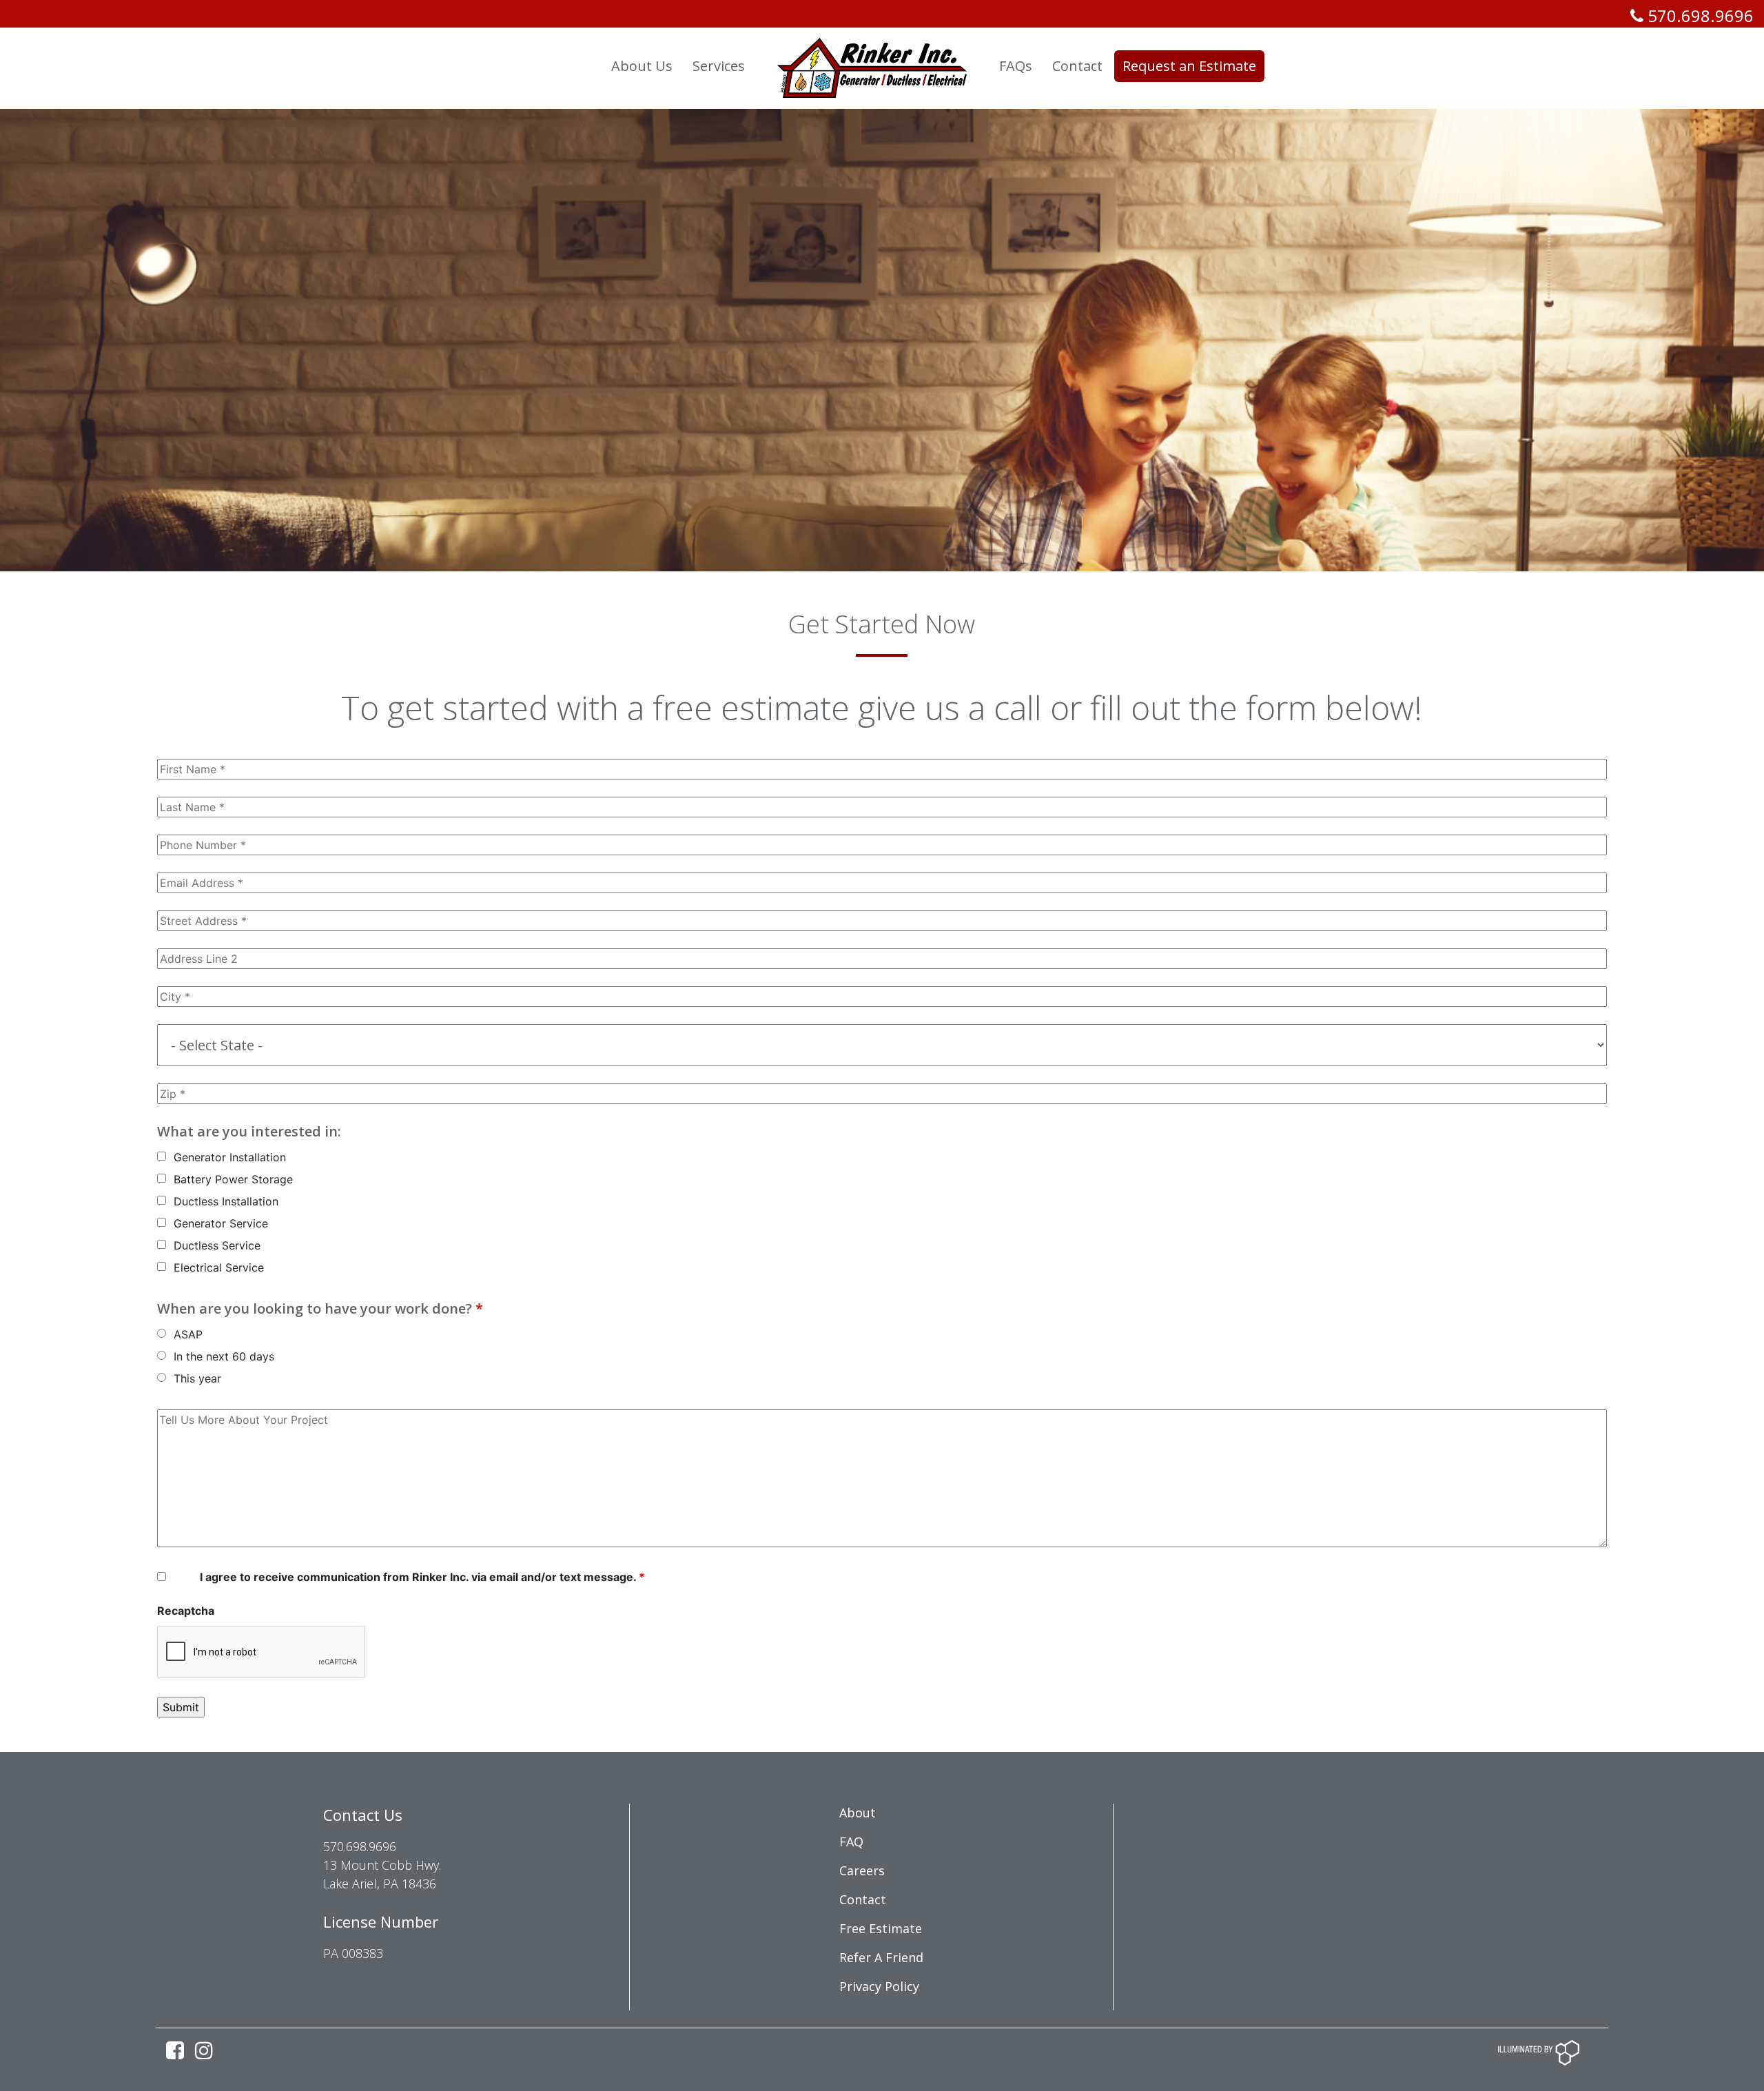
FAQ (851, 1842)
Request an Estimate (1189, 66)
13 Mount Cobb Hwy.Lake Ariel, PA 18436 (382, 1874)
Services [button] (719, 66)
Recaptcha (186, 1611)
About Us (642, 66)
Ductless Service (217, 1245)
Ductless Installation (226, 1201)
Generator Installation (230, 1157)
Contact (863, 1899)
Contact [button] (1077, 66)
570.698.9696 (1699, 16)
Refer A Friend (881, 1957)
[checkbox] (162, 1156)
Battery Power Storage (233, 1179)
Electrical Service (219, 1267)
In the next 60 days (224, 1356)
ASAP (188, 1334)
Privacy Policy (879, 1986)
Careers (862, 1870)
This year (197, 1378)
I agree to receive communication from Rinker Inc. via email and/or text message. (422, 1577)
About (858, 1813)
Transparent (550, 66)
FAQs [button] (1016, 66)
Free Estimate (881, 1928)
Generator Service (221, 1223)
